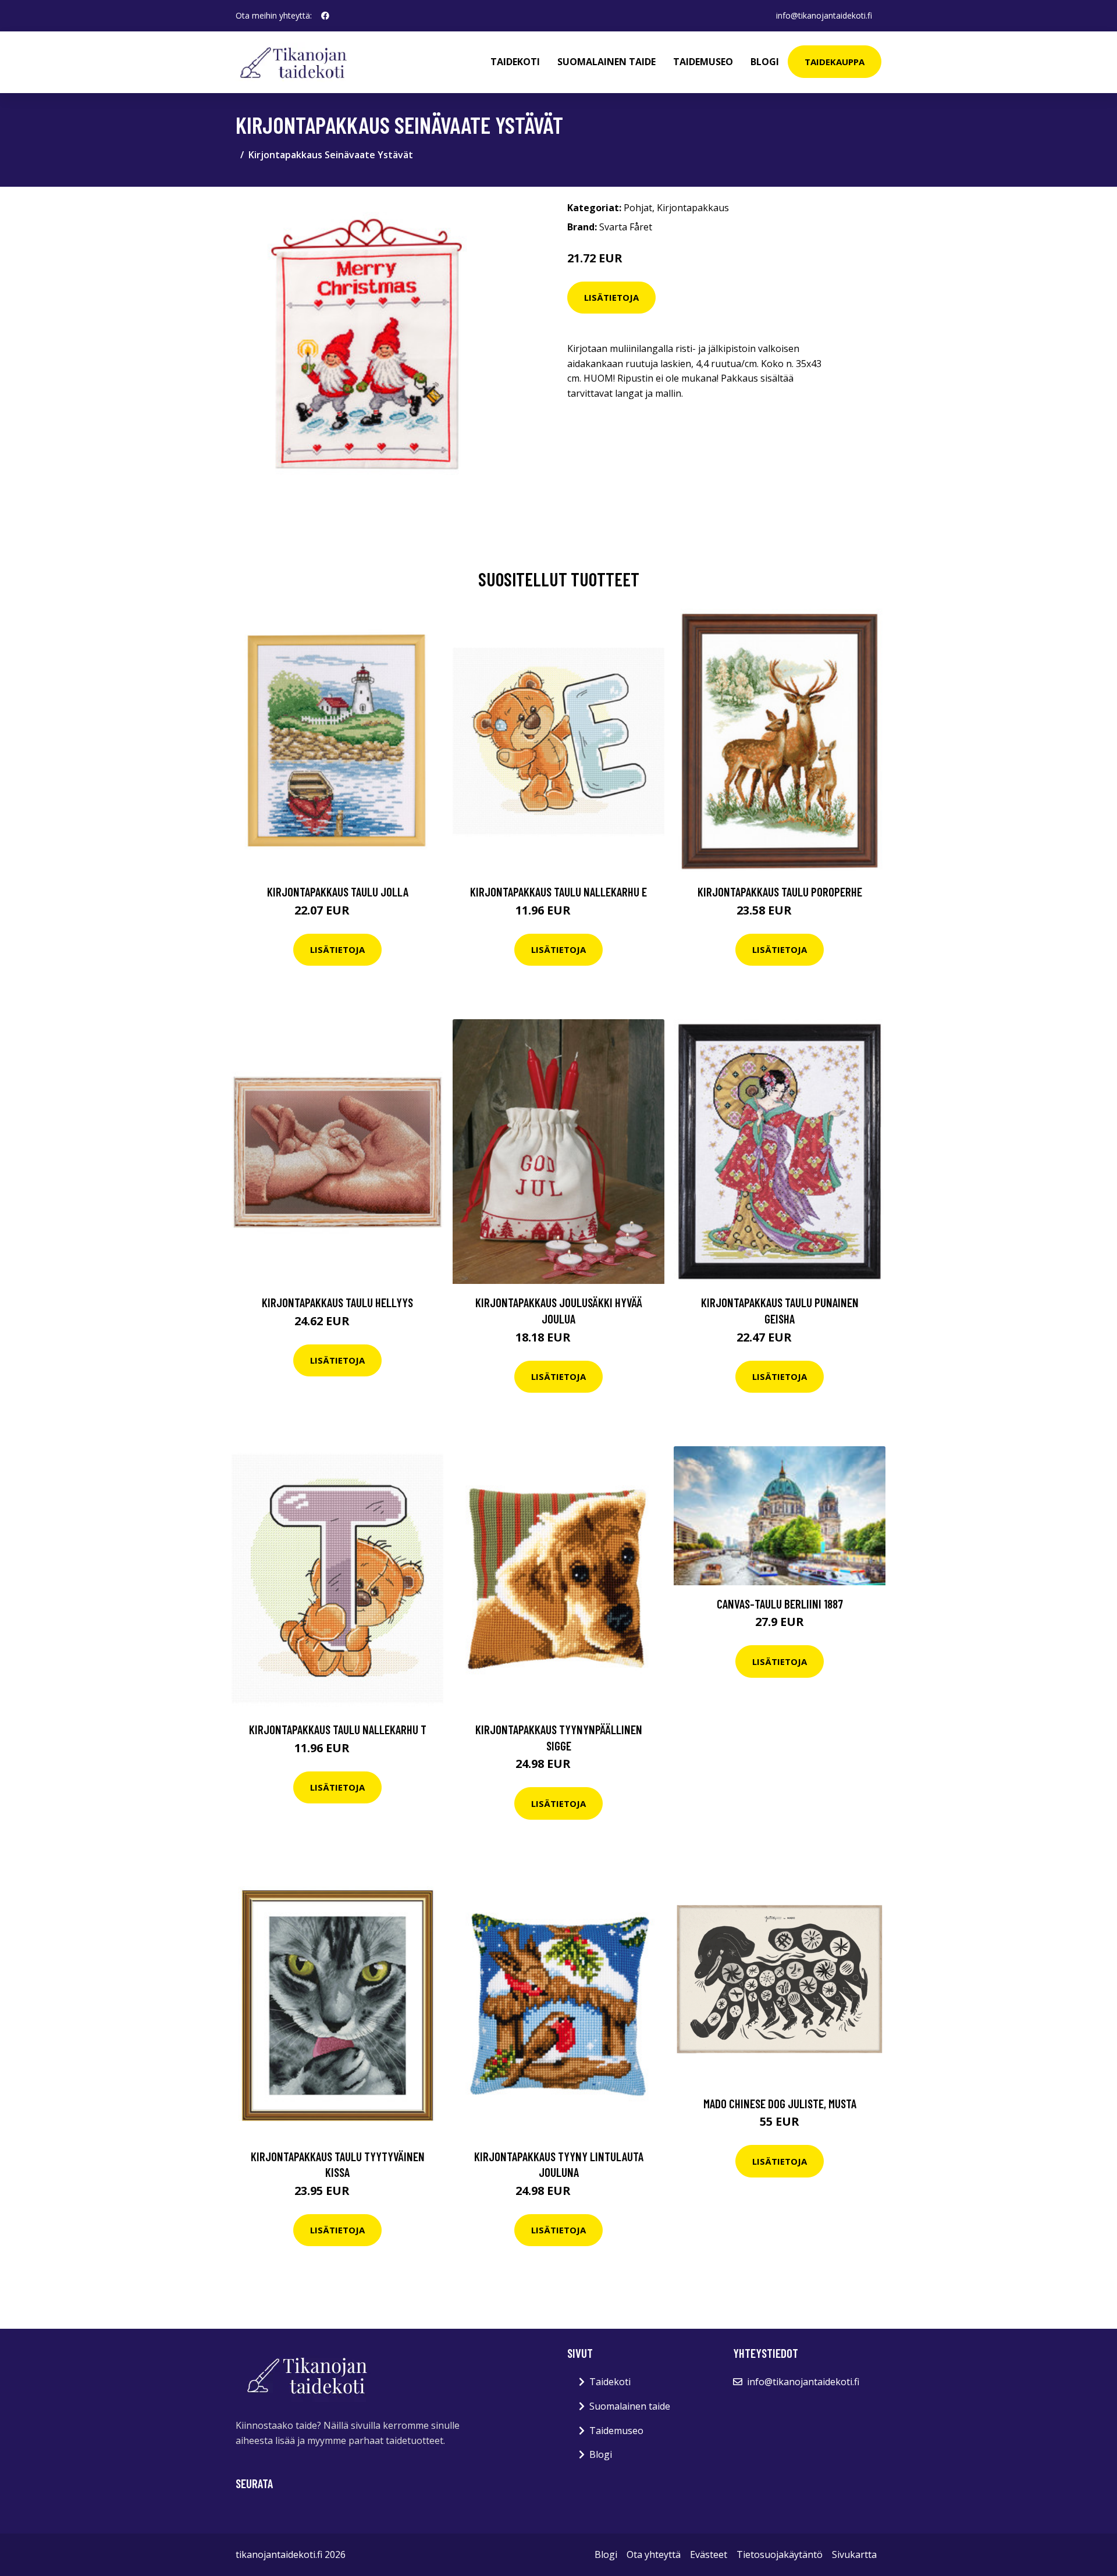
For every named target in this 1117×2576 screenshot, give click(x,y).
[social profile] (325, 16)
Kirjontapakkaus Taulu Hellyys (337, 1302)
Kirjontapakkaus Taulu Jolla (338, 892)
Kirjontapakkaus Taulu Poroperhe (780, 892)
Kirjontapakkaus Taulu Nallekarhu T (338, 1729)
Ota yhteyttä (654, 2554)
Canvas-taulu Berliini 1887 (780, 1604)
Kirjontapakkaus (693, 208)
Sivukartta (854, 2554)
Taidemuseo (703, 62)
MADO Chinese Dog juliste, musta (780, 2103)
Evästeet (709, 2554)
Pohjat (638, 208)
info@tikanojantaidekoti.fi (824, 15)
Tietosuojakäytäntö (780, 2554)
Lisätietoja (611, 297)
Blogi (765, 62)
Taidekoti (515, 62)
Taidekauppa (835, 62)
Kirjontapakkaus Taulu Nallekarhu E (558, 892)
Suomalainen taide (606, 62)
